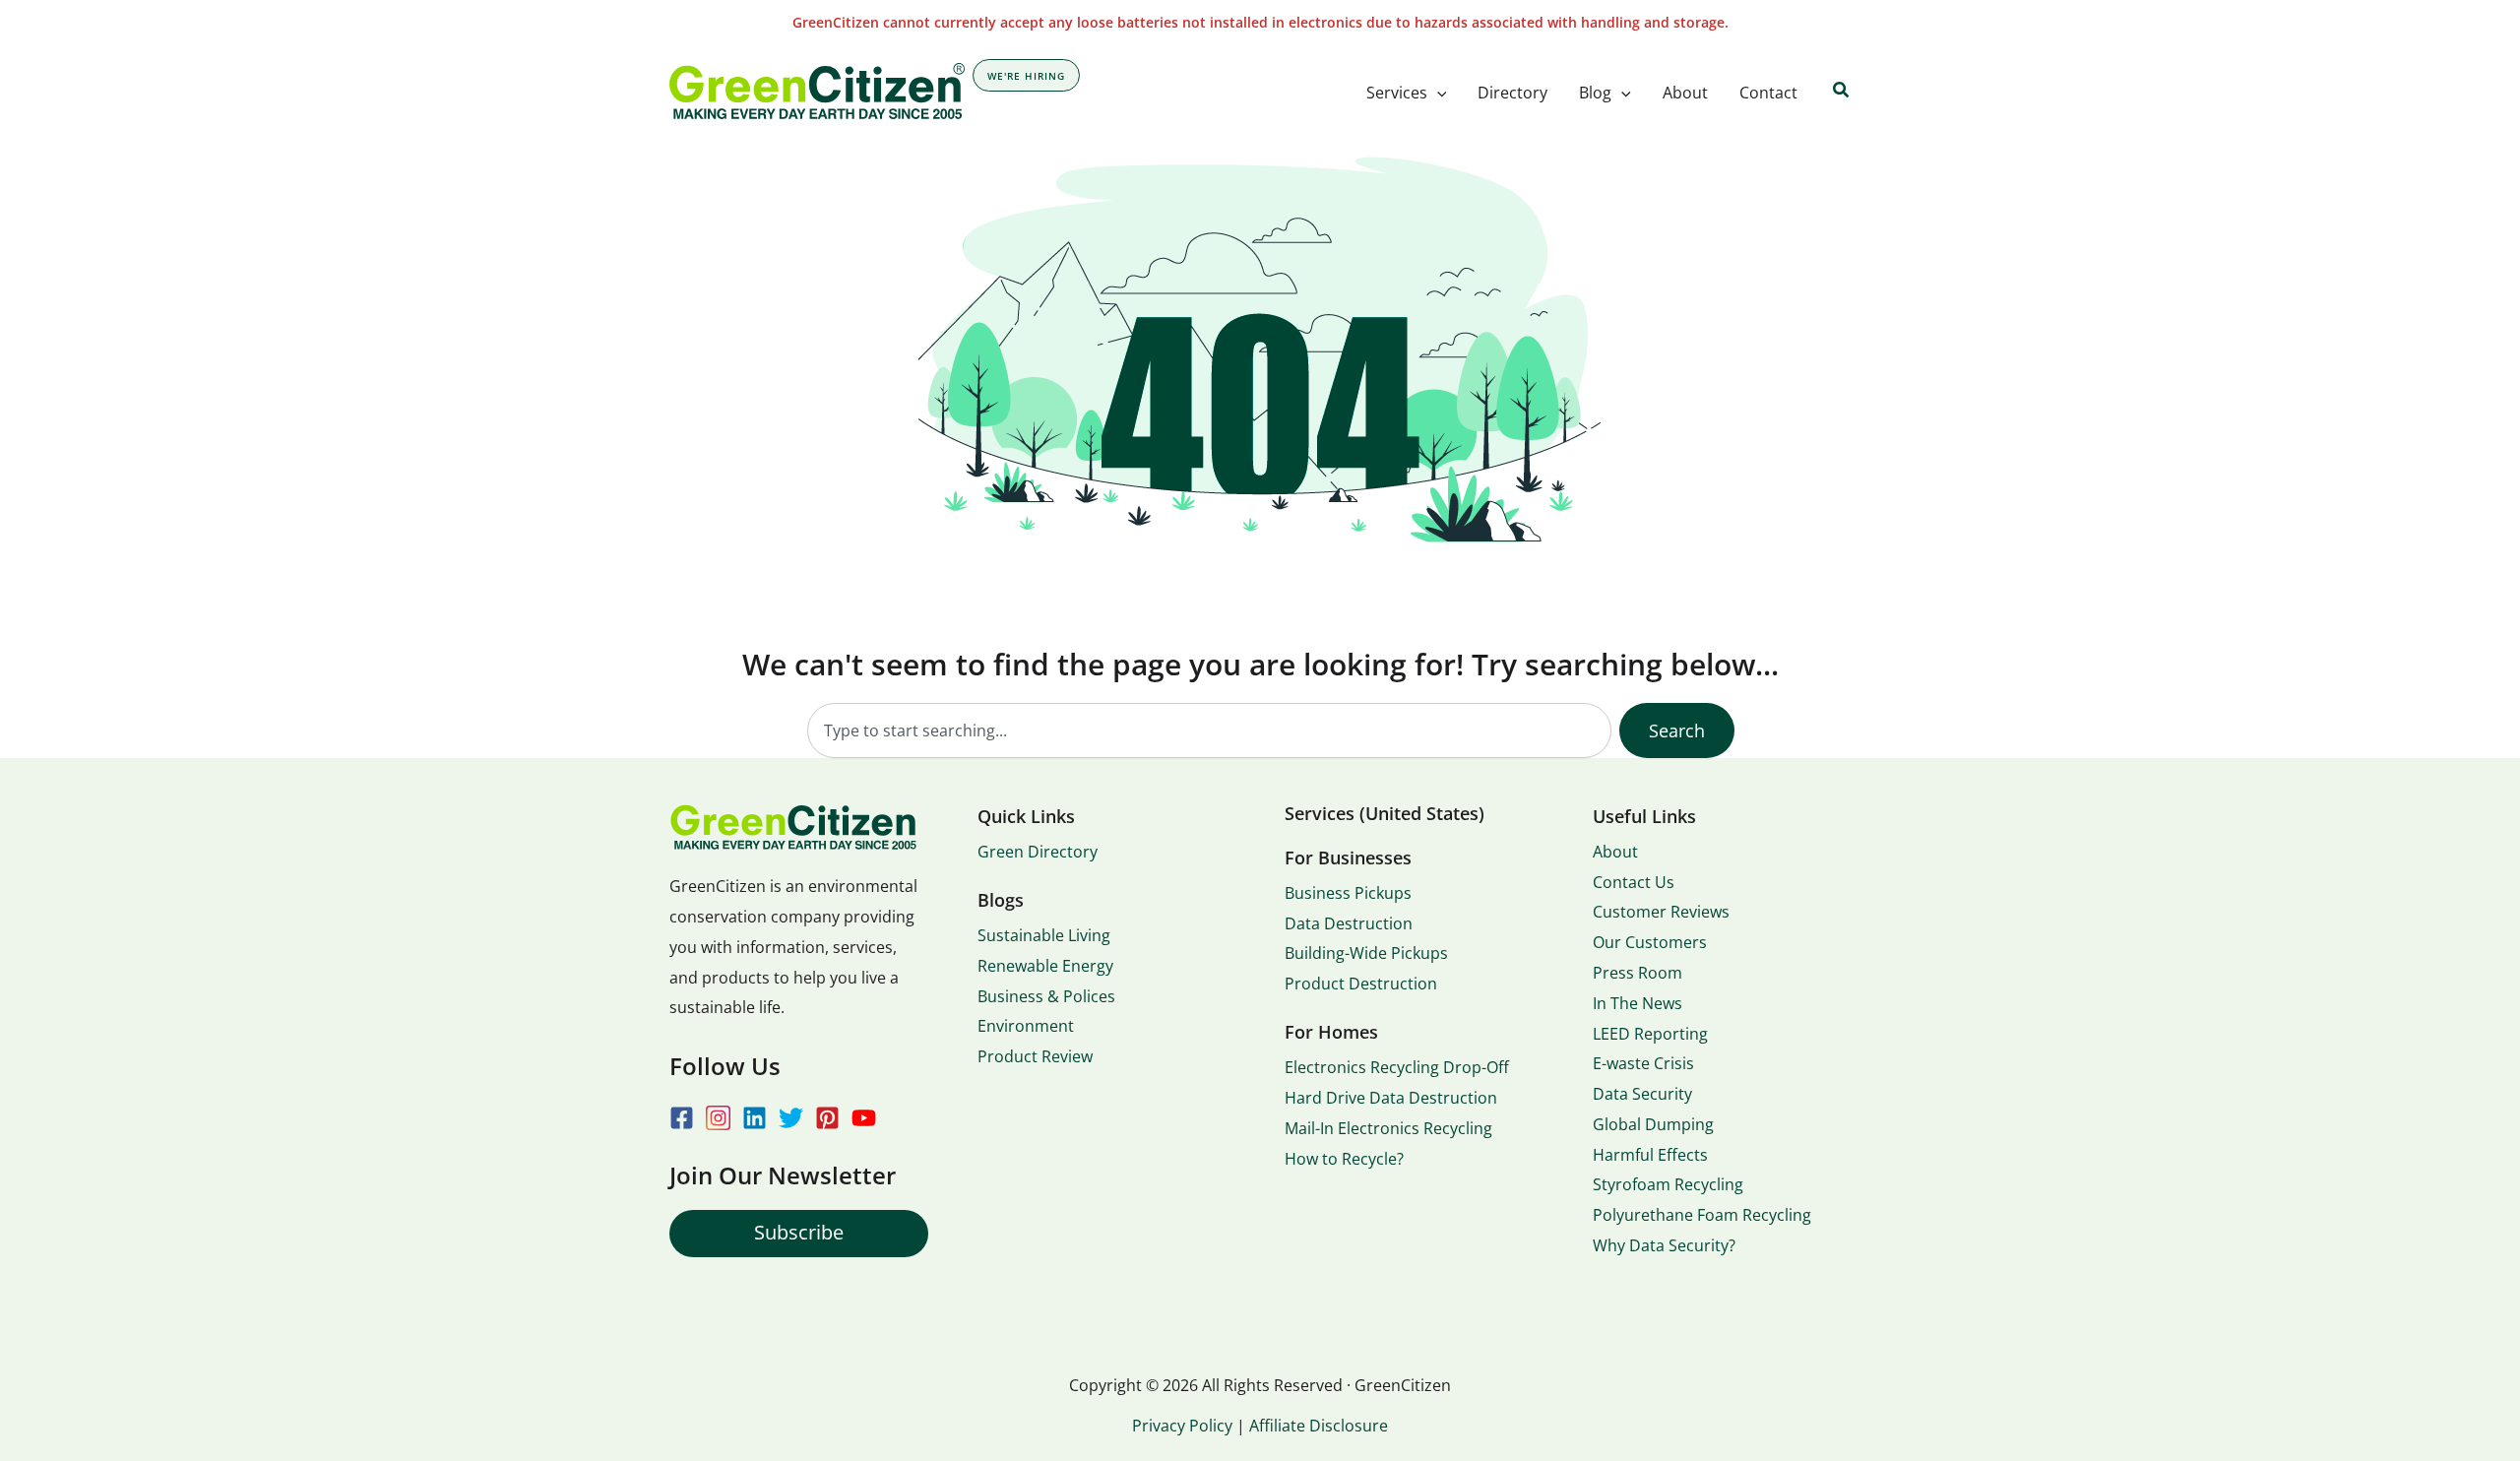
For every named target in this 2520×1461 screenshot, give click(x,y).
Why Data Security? (1664, 1245)
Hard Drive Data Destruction (1391, 1098)
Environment (1026, 1026)
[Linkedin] (755, 1118)
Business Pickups (1348, 893)
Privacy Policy (1182, 1426)
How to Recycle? (1344, 1159)
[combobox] (1209, 730)
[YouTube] (864, 1118)
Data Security (1642, 1094)
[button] (1437, 93)
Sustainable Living (1044, 935)
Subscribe (799, 1232)
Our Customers (1650, 942)
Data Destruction (1349, 923)
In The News (1638, 1003)
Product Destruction (1361, 984)
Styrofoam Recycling (1668, 1184)
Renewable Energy (1045, 966)
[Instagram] (718, 1118)
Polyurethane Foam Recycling (1702, 1215)
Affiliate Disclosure (1319, 1426)
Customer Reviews (1661, 912)
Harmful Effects (1650, 1155)
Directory (1512, 93)
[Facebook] (682, 1118)
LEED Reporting (1650, 1034)
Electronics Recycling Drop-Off (1397, 1067)
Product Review (1035, 1056)
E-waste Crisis (1643, 1063)
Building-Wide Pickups (1366, 953)
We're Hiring (1026, 76)
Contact (1768, 93)
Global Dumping (1653, 1124)
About (1685, 93)
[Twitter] (791, 1118)
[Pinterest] (827, 1118)
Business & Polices (1046, 996)
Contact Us (1634, 882)
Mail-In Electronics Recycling (1388, 1128)
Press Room (1638, 973)
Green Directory (1038, 852)
